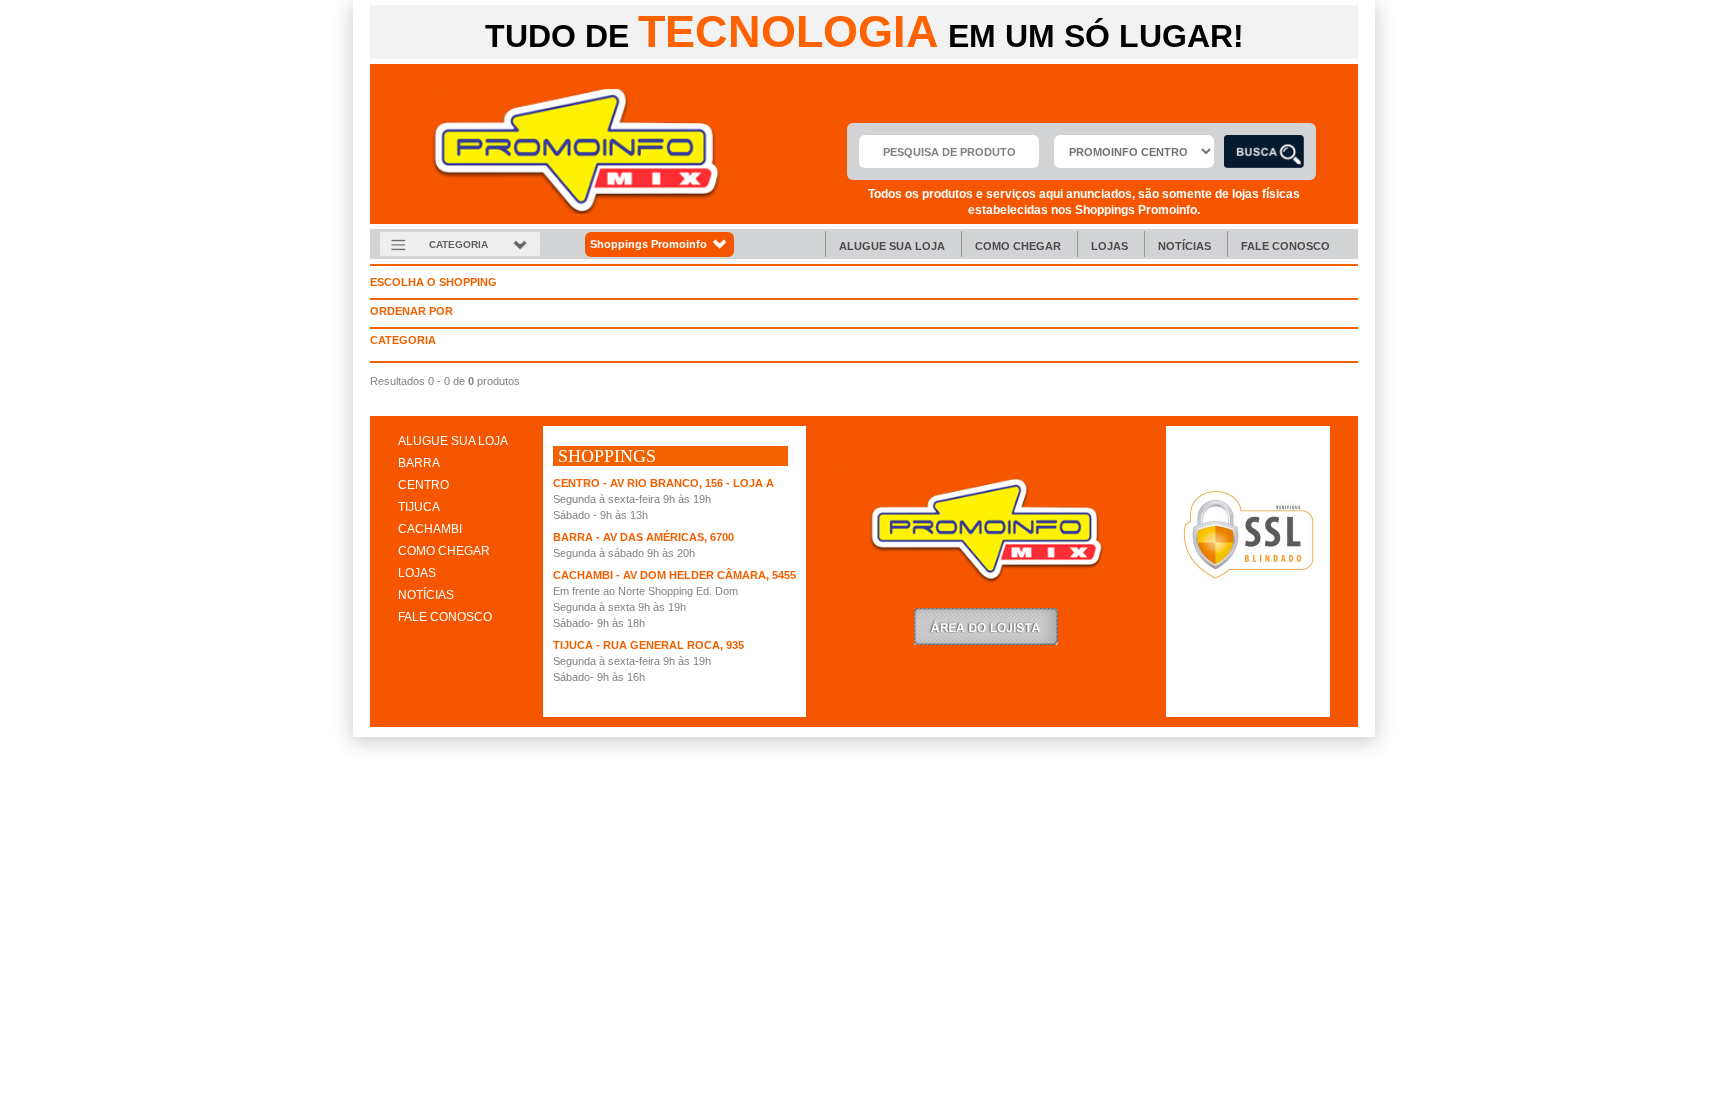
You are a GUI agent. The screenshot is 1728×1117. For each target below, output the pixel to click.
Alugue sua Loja (892, 246)
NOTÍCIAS (426, 595)
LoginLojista (986, 626)
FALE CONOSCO (445, 617)
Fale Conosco (1285, 246)
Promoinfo (576, 151)
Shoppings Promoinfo (648, 244)
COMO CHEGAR (444, 551)
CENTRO (423, 485)
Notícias (1184, 246)
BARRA (419, 463)
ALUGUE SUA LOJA (453, 441)
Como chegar (1018, 246)
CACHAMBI (430, 529)
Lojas (1109, 246)
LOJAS (417, 573)
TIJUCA (419, 507)
